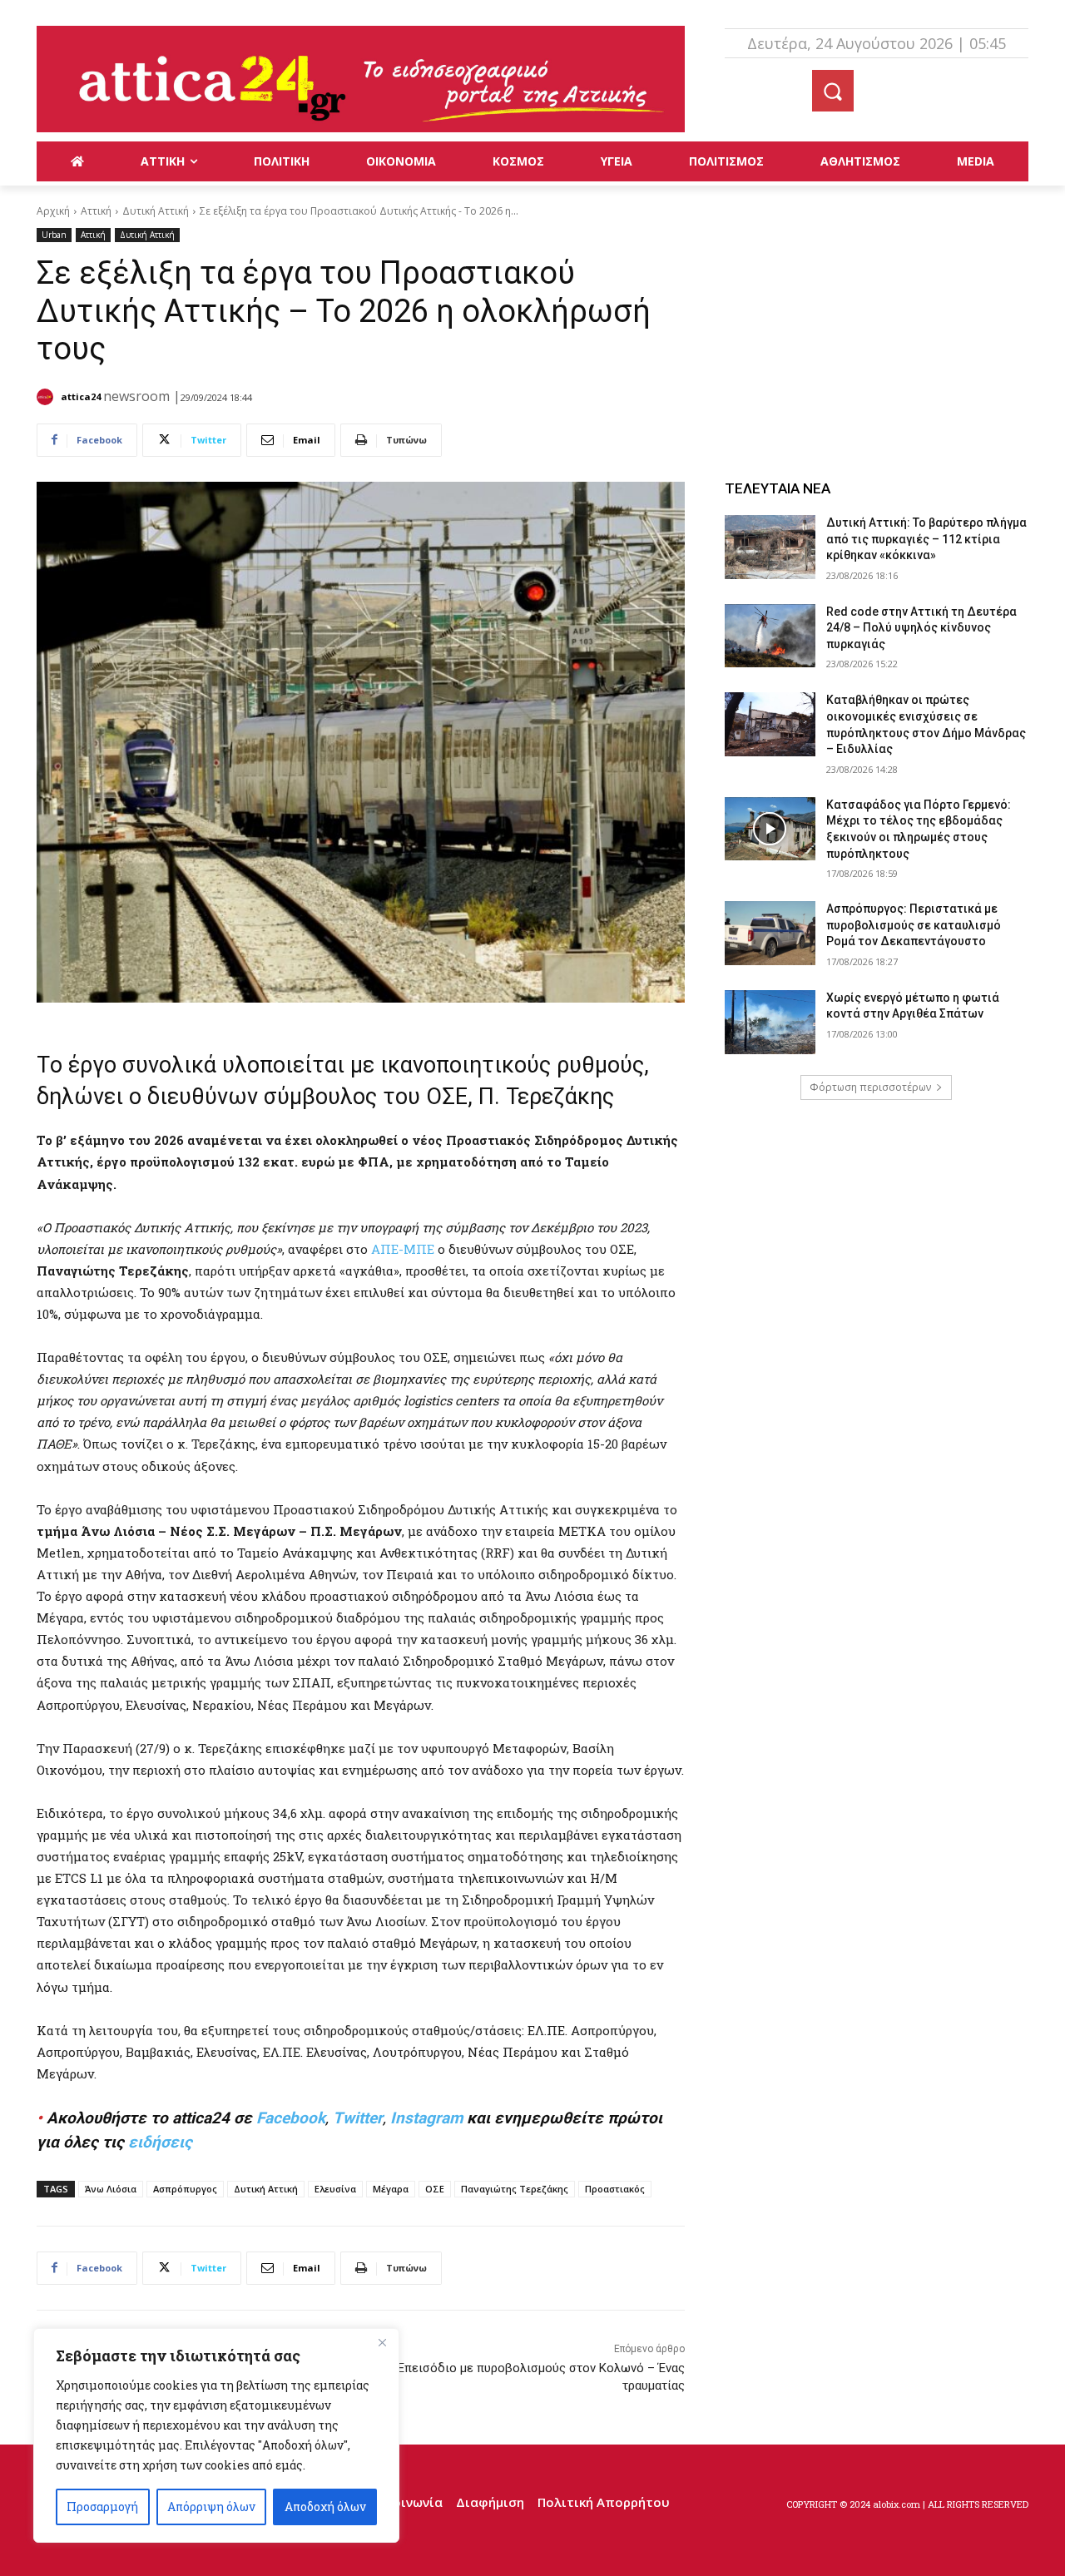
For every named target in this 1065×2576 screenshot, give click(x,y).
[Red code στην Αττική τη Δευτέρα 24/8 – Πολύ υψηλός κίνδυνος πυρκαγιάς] (770, 636)
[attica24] (47, 397)
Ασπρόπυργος (185, 2189)
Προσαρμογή (102, 2507)
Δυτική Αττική (156, 211)
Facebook (291, 2118)
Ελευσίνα (335, 2189)
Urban (54, 235)
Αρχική (53, 211)
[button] (833, 91)
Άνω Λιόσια (111, 2189)
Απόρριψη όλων (211, 2507)
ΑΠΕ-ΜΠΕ (403, 1249)
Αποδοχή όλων (325, 2507)
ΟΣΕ (435, 2189)
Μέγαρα (391, 2189)
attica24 (81, 396)
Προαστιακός (615, 2189)
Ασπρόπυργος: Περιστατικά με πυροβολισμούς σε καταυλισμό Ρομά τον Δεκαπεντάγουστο (914, 925)
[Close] (382, 2342)
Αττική (96, 211)
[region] (216, 2435)
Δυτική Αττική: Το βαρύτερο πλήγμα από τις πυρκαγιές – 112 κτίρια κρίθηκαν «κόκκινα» (926, 539)
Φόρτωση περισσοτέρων (870, 1087)
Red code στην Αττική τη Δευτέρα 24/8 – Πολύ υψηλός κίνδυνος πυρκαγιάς (921, 628)
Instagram (426, 2118)
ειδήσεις (160, 2142)
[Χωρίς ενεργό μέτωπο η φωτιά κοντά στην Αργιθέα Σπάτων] (770, 1022)
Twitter (358, 2118)
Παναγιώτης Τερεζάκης (515, 2189)
